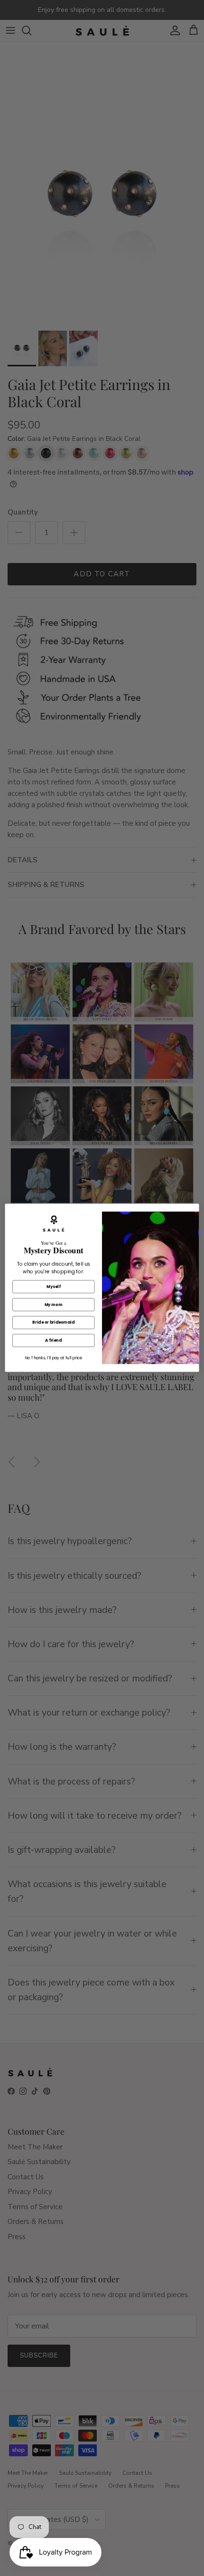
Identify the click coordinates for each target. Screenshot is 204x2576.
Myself (53, 1287)
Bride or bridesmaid (53, 1323)
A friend (53, 1341)
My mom (54, 1305)
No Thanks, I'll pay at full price (53, 1358)
